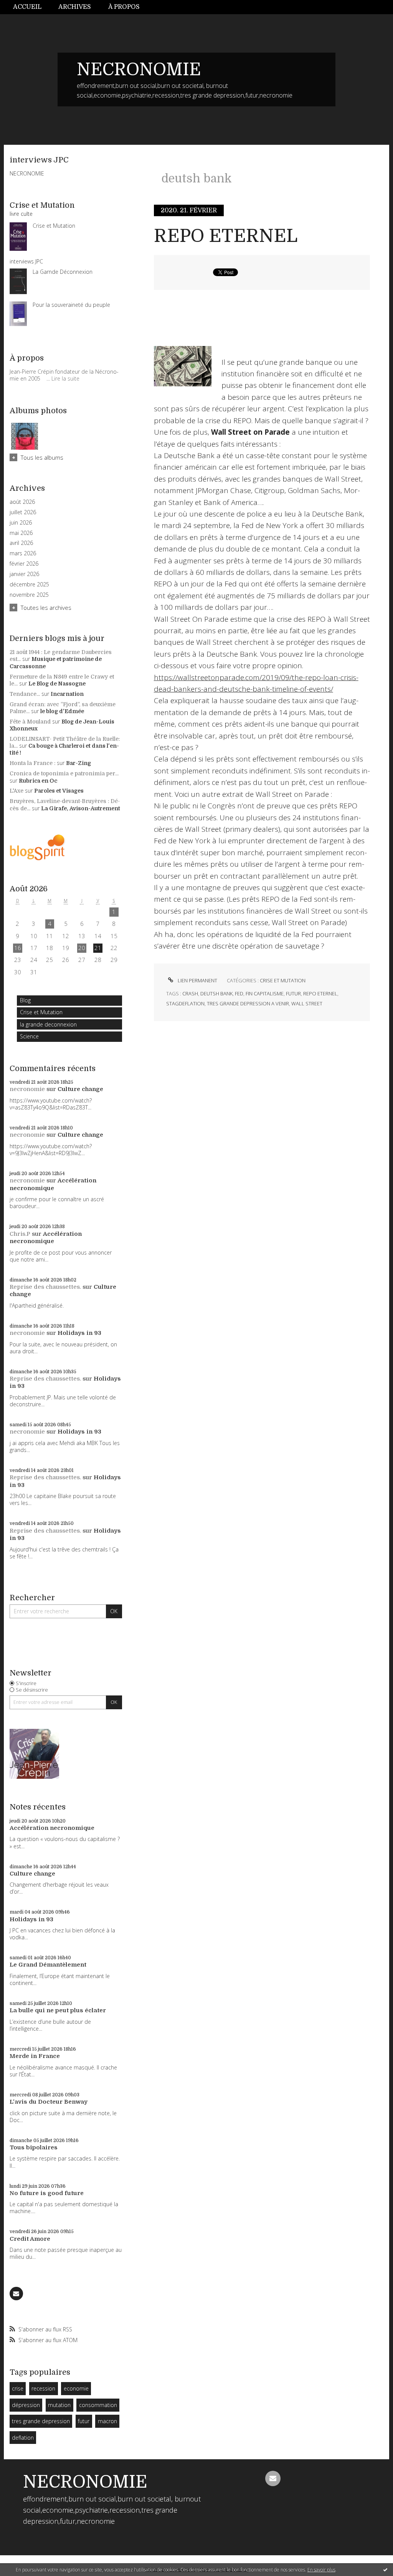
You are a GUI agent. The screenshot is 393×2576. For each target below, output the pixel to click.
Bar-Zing (78, 763)
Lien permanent (197, 980)
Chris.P (20, 1234)
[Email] (16, 2294)
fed (239, 993)
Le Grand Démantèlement (48, 1965)
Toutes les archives (46, 608)
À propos (124, 7)
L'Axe (17, 791)
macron (107, 2421)
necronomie (27, 1089)
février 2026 (24, 564)
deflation (23, 2438)
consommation (98, 2405)
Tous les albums (42, 457)
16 (18, 948)
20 (82, 948)
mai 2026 (21, 533)
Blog (25, 1000)
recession (43, 2388)
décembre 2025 (29, 584)
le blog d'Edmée (62, 711)
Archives (75, 7)
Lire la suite (65, 378)
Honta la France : (32, 763)
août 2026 (22, 502)
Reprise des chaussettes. (45, 1287)
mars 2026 (23, 553)
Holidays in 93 (79, 1333)
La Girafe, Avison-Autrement (81, 808)
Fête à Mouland (30, 722)
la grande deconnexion (48, 1024)
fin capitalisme (265, 993)
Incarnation (67, 694)
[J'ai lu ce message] (385, 2569)
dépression (26, 2405)
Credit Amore (30, 2239)
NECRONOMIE (139, 70)
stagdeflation (185, 1003)
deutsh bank (216, 993)
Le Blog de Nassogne (57, 684)
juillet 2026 (23, 512)
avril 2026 (21, 543)
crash (190, 993)
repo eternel (320, 993)
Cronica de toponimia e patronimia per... (64, 773)
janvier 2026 (24, 574)
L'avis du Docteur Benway (49, 2102)
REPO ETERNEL (226, 236)
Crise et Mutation (41, 1012)
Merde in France (35, 2056)
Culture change (80, 1089)
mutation (59, 2405)
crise (18, 2388)
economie (76, 2388)
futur (84, 2421)
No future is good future (47, 2193)
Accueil (27, 7)
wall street (307, 1003)
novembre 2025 (29, 595)
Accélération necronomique (53, 1184)
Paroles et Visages (59, 791)
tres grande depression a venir (248, 1003)
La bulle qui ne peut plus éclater (58, 2010)
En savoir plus (321, 2570)
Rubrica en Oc (38, 781)
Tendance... (25, 694)
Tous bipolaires (34, 2147)
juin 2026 (21, 523)
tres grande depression (41, 2421)
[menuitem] (31, 7)
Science (29, 1036)
